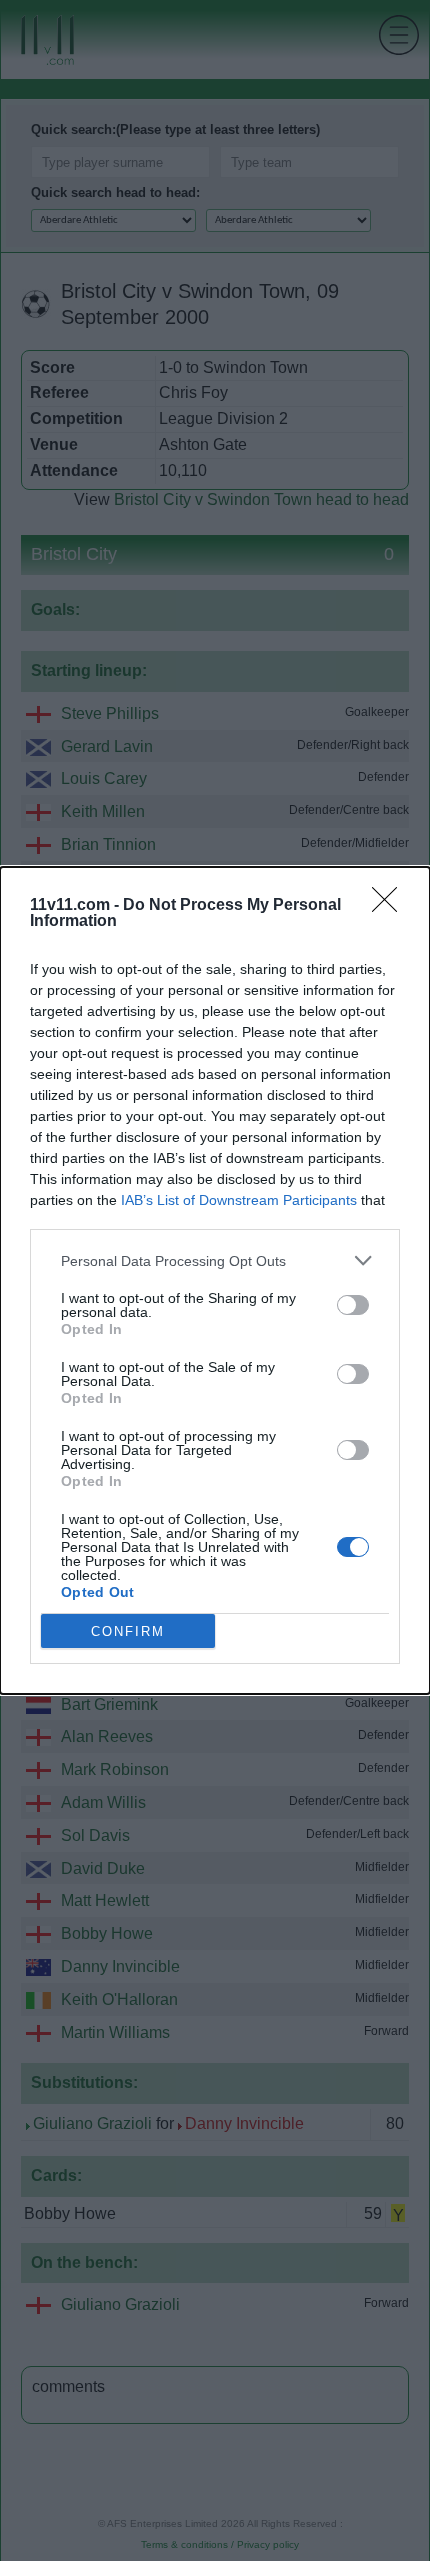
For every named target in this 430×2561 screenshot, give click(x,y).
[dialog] (215, 1280)
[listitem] (215, 1260)
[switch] (353, 1305)
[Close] (391, 906)
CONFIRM (128, 1631)
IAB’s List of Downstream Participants (239, 1200)
